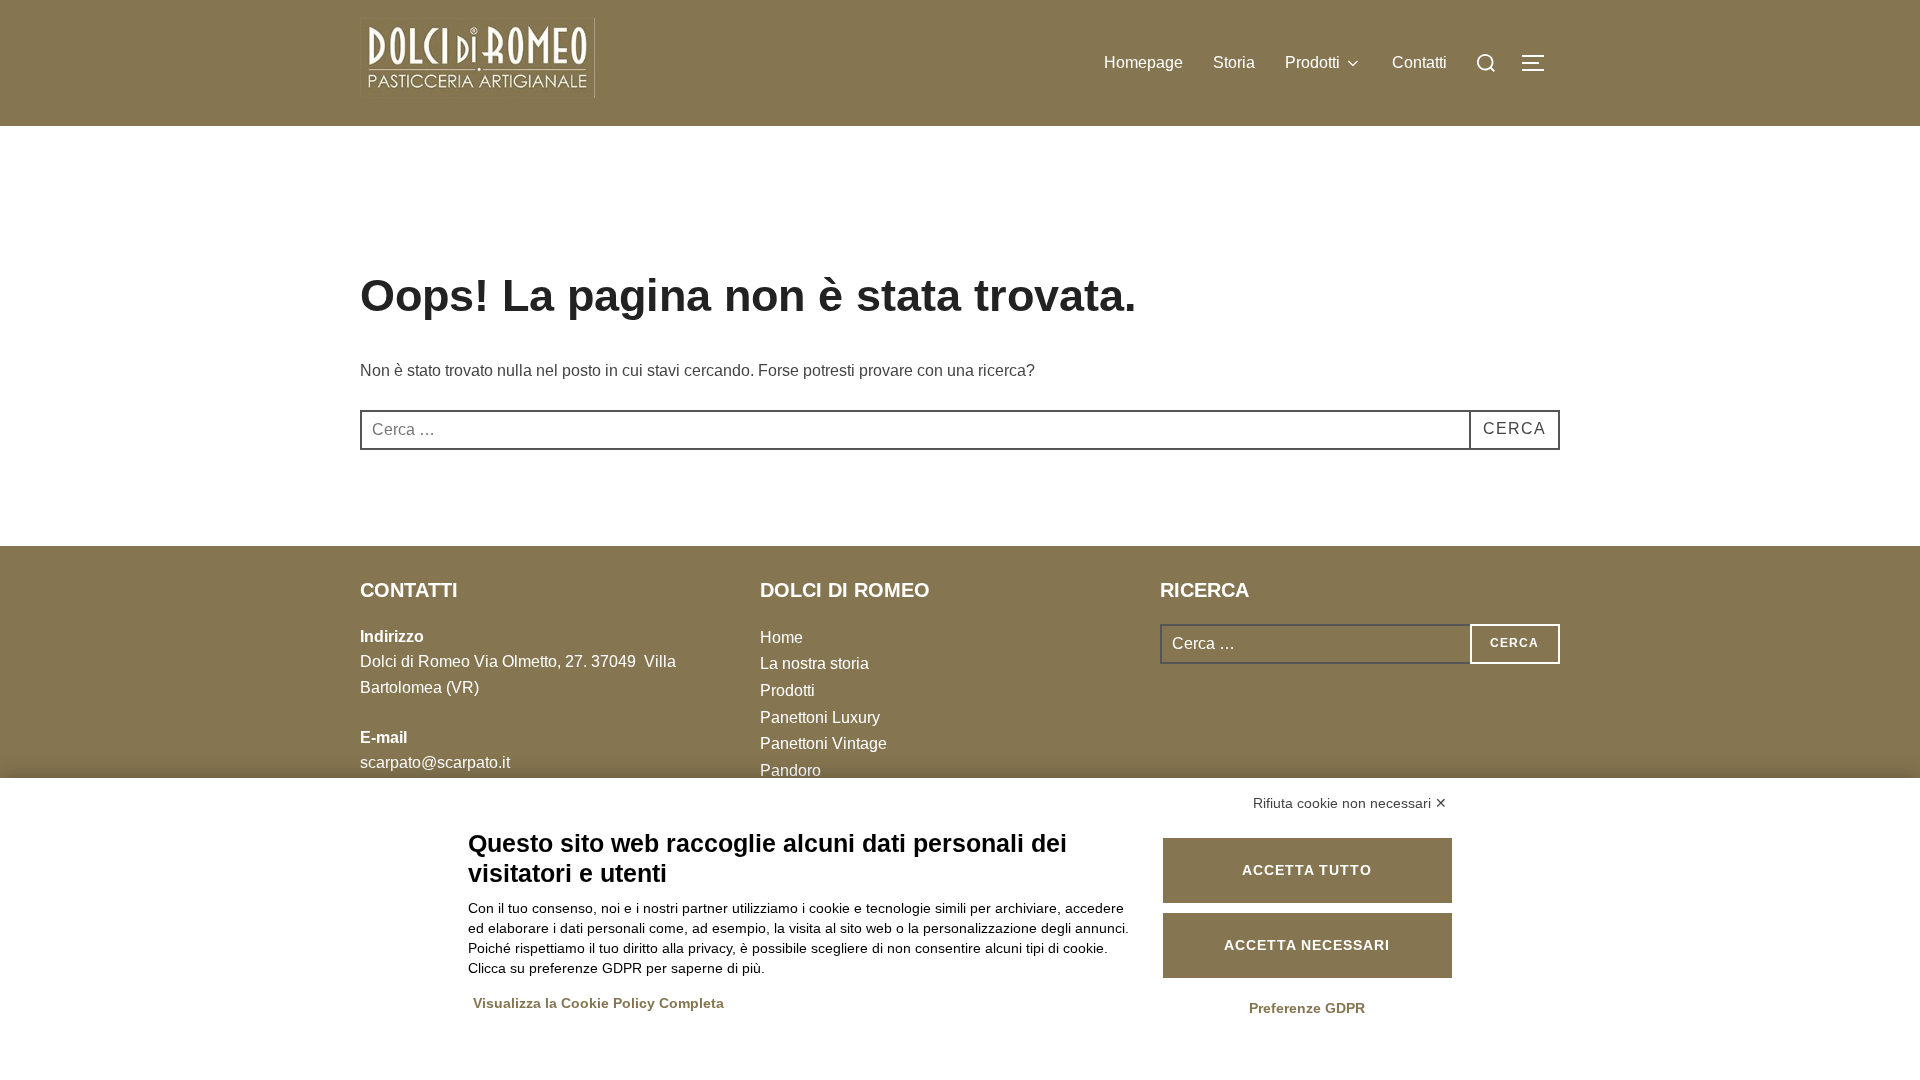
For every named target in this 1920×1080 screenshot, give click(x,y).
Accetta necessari (1307, 945)
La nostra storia (814, 663)
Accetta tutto (1307, 870)
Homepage (1143, 62)
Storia (1234, 62)
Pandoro (790, 770)
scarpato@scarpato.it (435, 762)
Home (781, 637)
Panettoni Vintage (823, 743)
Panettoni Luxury (820, 717)
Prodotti (1312, 62)
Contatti (1419, 62)
